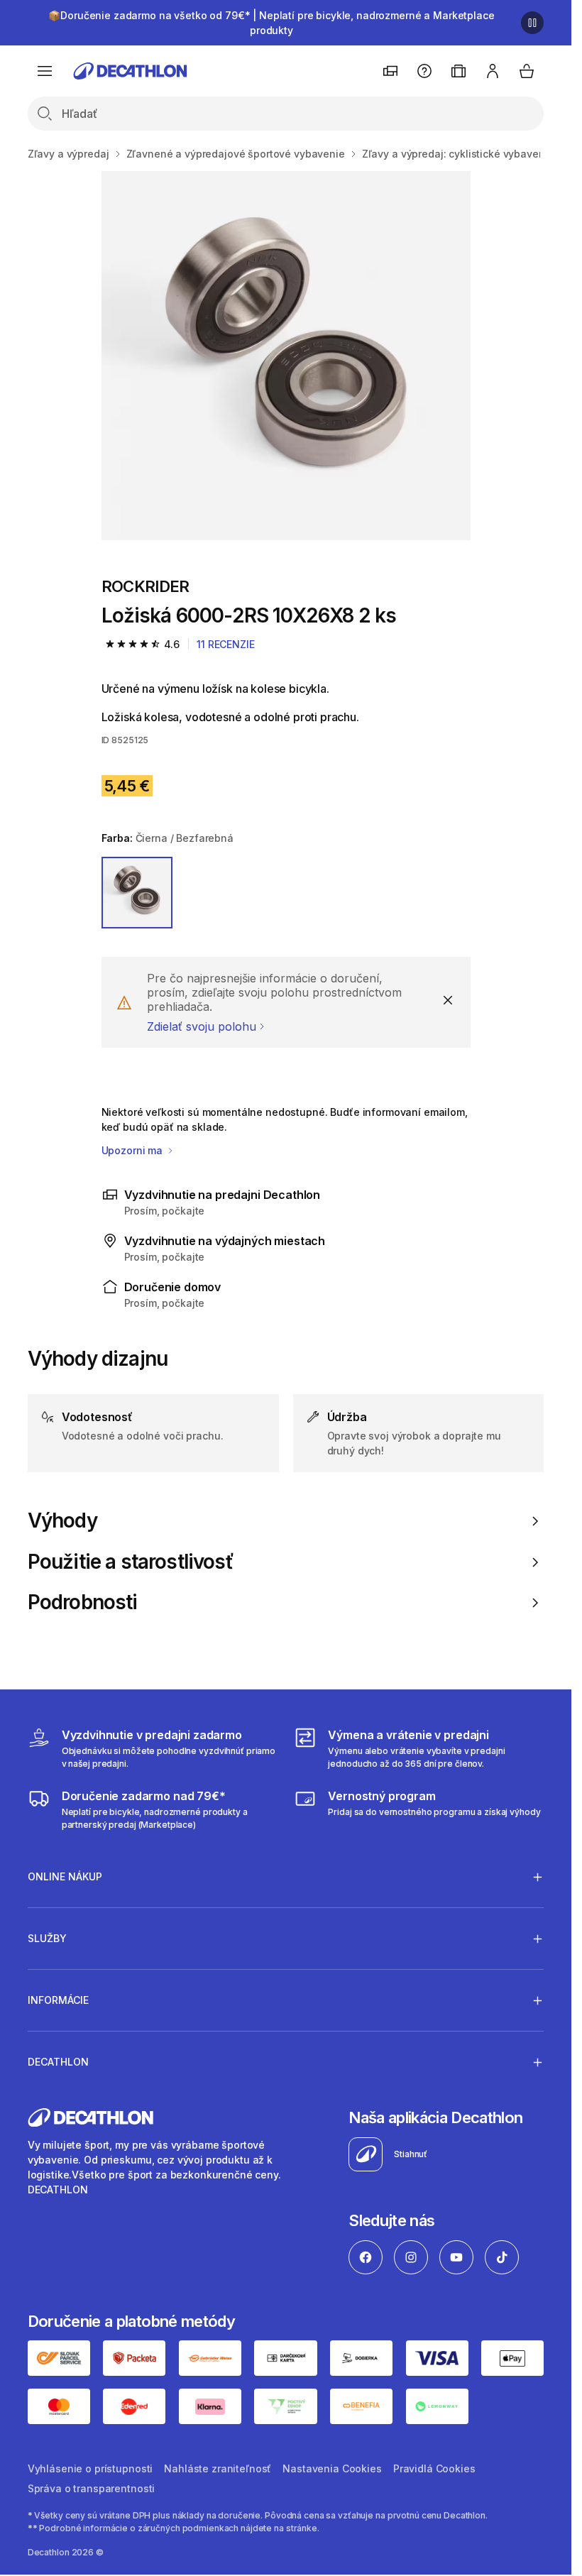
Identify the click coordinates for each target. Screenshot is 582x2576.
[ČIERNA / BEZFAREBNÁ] (137, 893)
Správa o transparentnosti (92, 2488)
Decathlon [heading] (58, 2062)
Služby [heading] (47, 1938)
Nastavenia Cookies (332, 2468)
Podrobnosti (83, 1602)
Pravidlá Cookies (434, 2468)
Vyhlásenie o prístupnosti (90, 2468)
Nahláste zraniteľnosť (218, 2468)
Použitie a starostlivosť (131, 1562)
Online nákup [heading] (65, 1876)
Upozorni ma (133, 1150)
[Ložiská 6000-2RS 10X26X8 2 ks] (286, 356)
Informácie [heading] (58, 2000)
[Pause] (532, 23)
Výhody (62, 1521)
